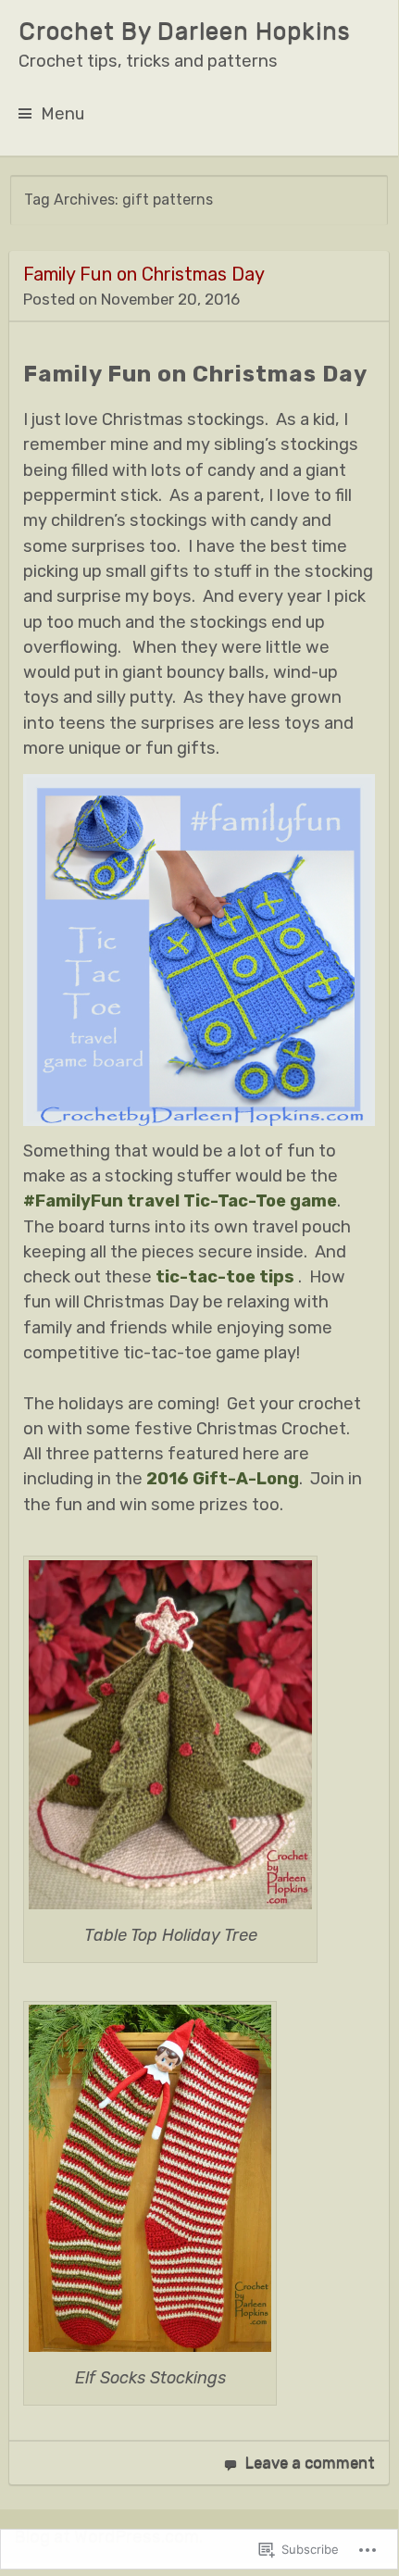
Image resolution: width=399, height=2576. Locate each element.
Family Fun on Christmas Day (144, 274)
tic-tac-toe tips (225, 1277)
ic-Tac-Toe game (266, 1201)
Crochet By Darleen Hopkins (185, 31)
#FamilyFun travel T (109, 1201)
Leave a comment (310, 2462)
